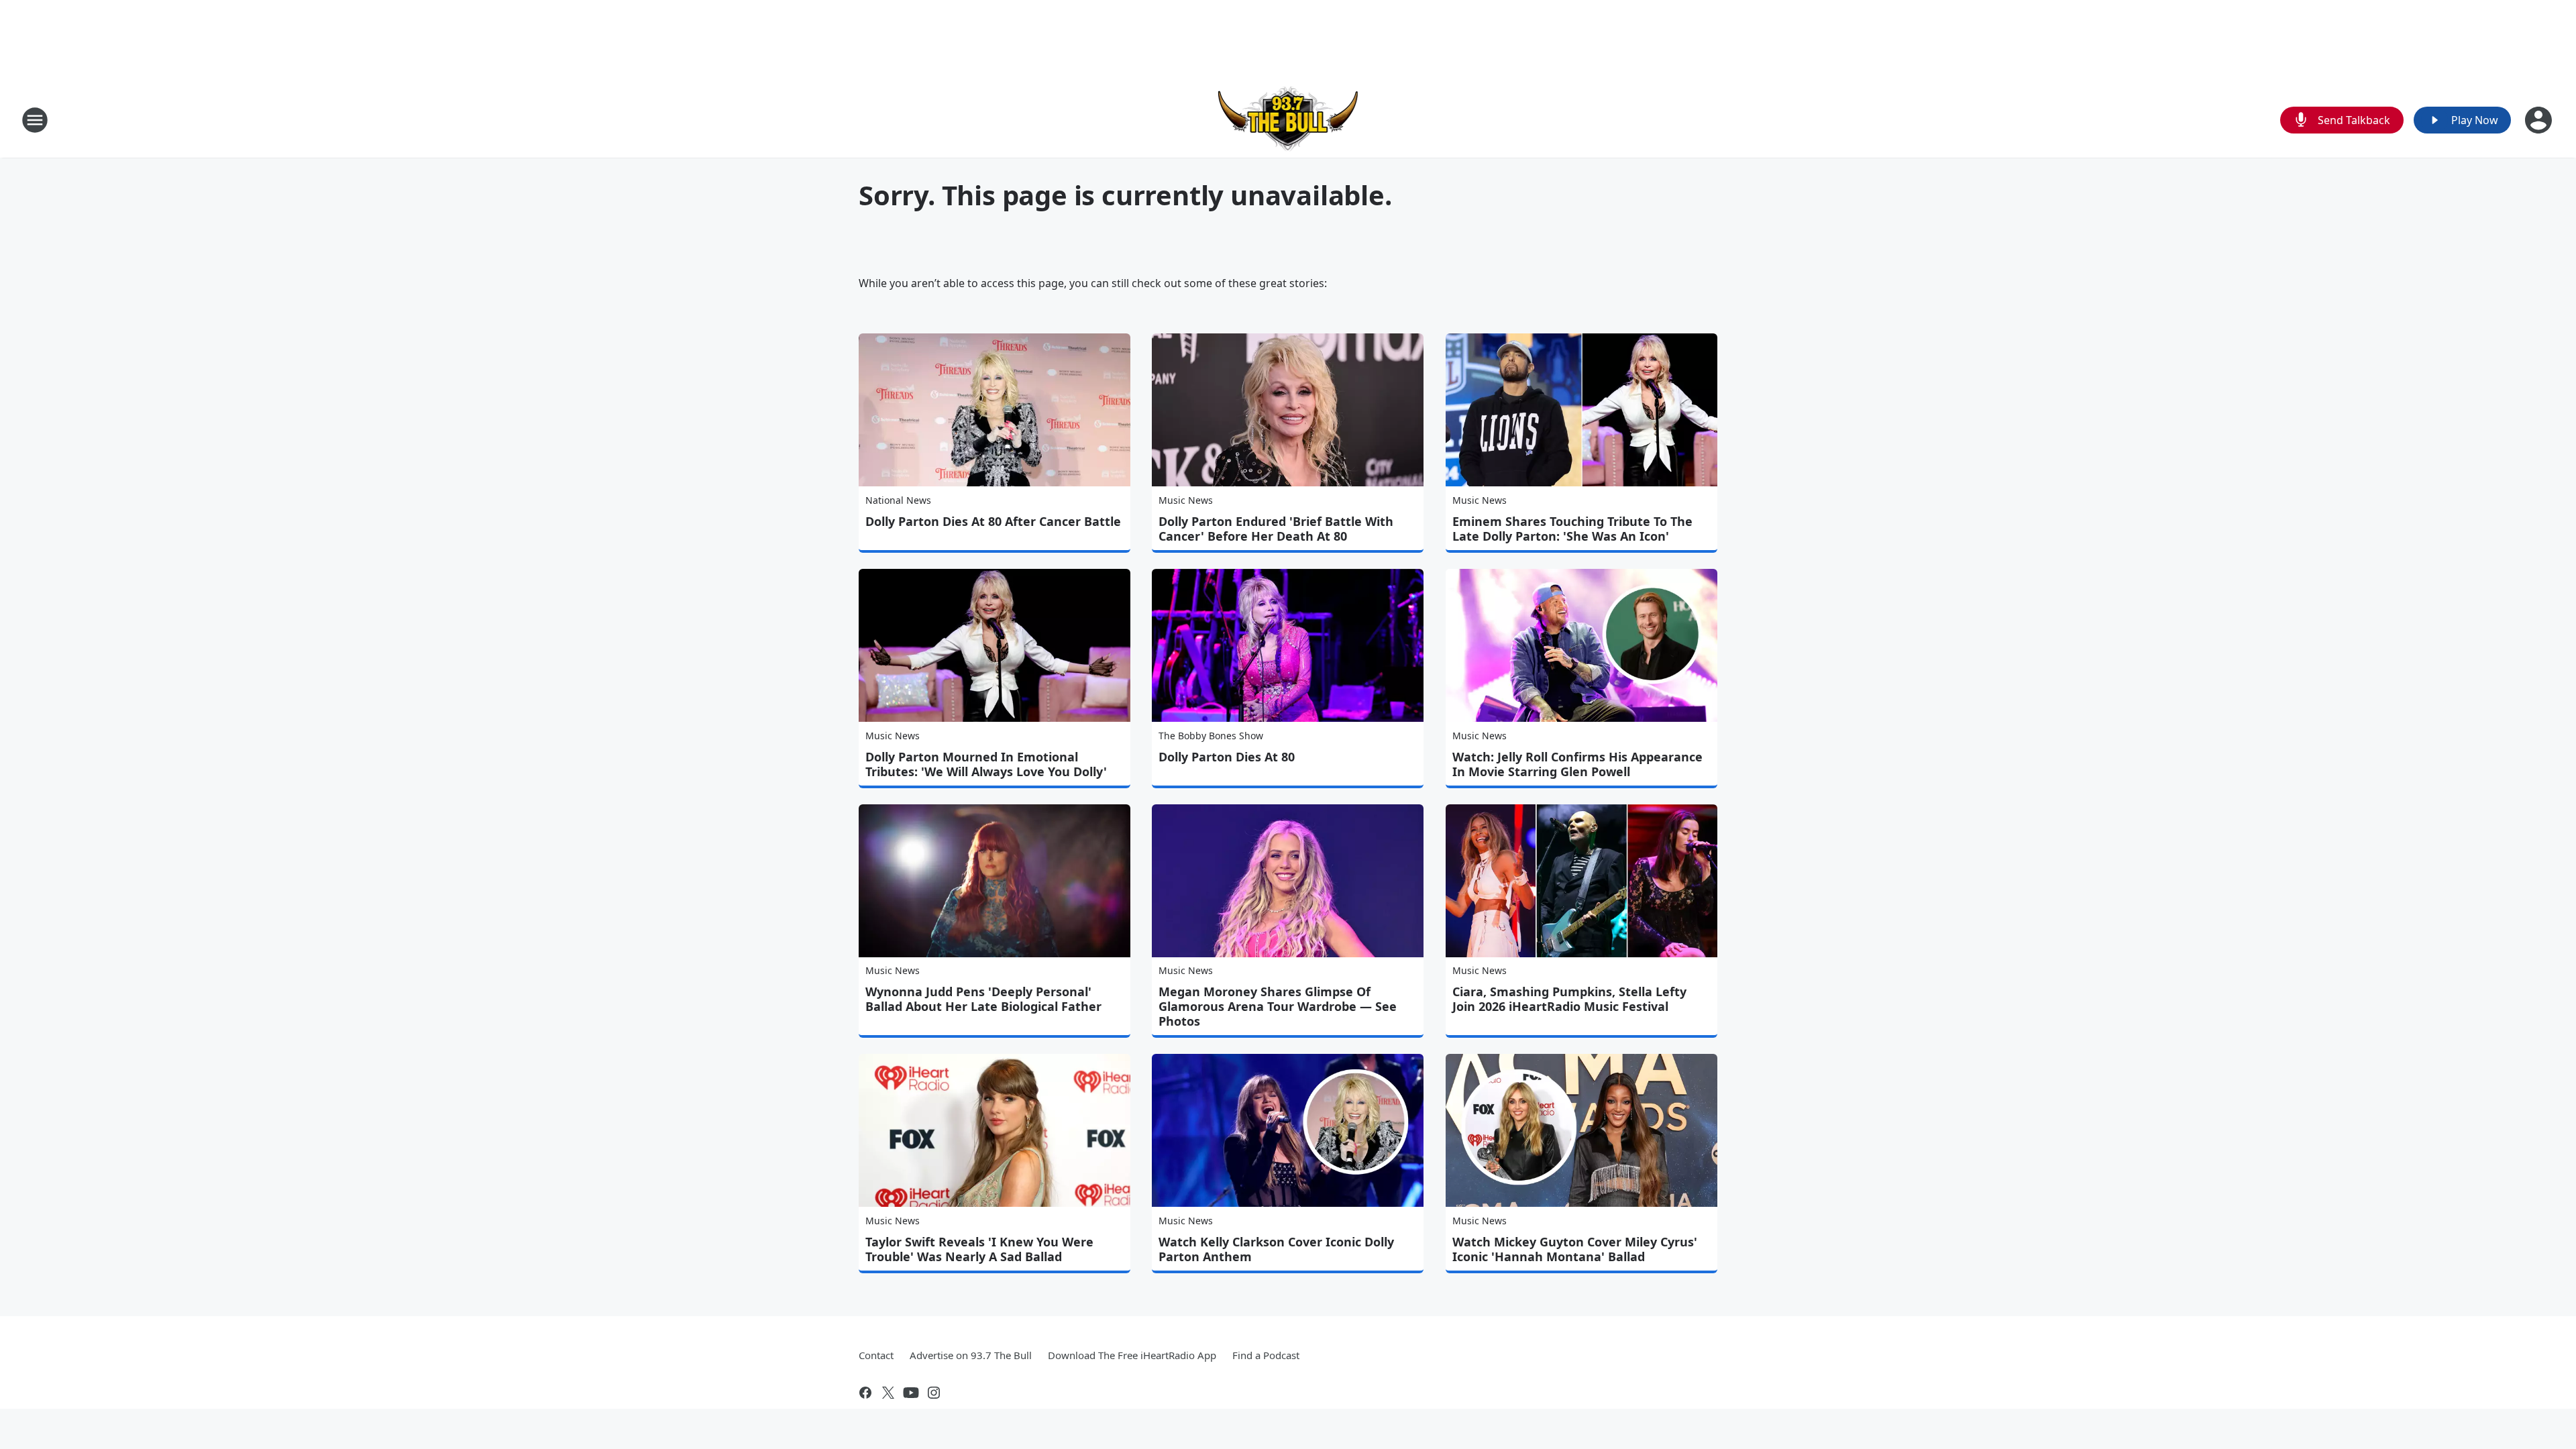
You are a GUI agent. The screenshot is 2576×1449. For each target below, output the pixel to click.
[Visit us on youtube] (911, 1393)
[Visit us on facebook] (865, 1393)
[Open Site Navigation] (35, 120)
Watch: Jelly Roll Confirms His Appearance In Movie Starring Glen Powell (1577, 764)
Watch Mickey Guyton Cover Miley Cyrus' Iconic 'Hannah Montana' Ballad (1575, 1249)
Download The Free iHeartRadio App (1132, 1355)
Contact (876, 1355)
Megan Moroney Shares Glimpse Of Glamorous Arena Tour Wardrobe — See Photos (1278, 1006)
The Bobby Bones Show (1211, 736)
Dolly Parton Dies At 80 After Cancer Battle (993, 521)
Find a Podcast (1266, 1355)
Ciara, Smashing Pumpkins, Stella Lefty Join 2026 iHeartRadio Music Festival (1569, 999)
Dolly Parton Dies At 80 (1227, 757)
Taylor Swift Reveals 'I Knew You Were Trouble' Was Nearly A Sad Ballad (979, 1249)
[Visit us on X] (888, 1393)
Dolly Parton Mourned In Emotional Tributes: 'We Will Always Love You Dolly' (986, 764)
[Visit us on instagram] (934, 1393)
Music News (1186, 500)
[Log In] (2540, 120)
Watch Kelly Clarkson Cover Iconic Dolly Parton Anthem (1276, 1249)
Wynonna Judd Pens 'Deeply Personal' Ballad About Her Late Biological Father (983, 999)
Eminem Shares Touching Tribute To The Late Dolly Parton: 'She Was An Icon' (1572, 529)
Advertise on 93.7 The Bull (971, 1355)
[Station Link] (1288, 120)
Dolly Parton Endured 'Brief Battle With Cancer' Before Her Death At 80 (1276, 529)
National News (898, 500)
